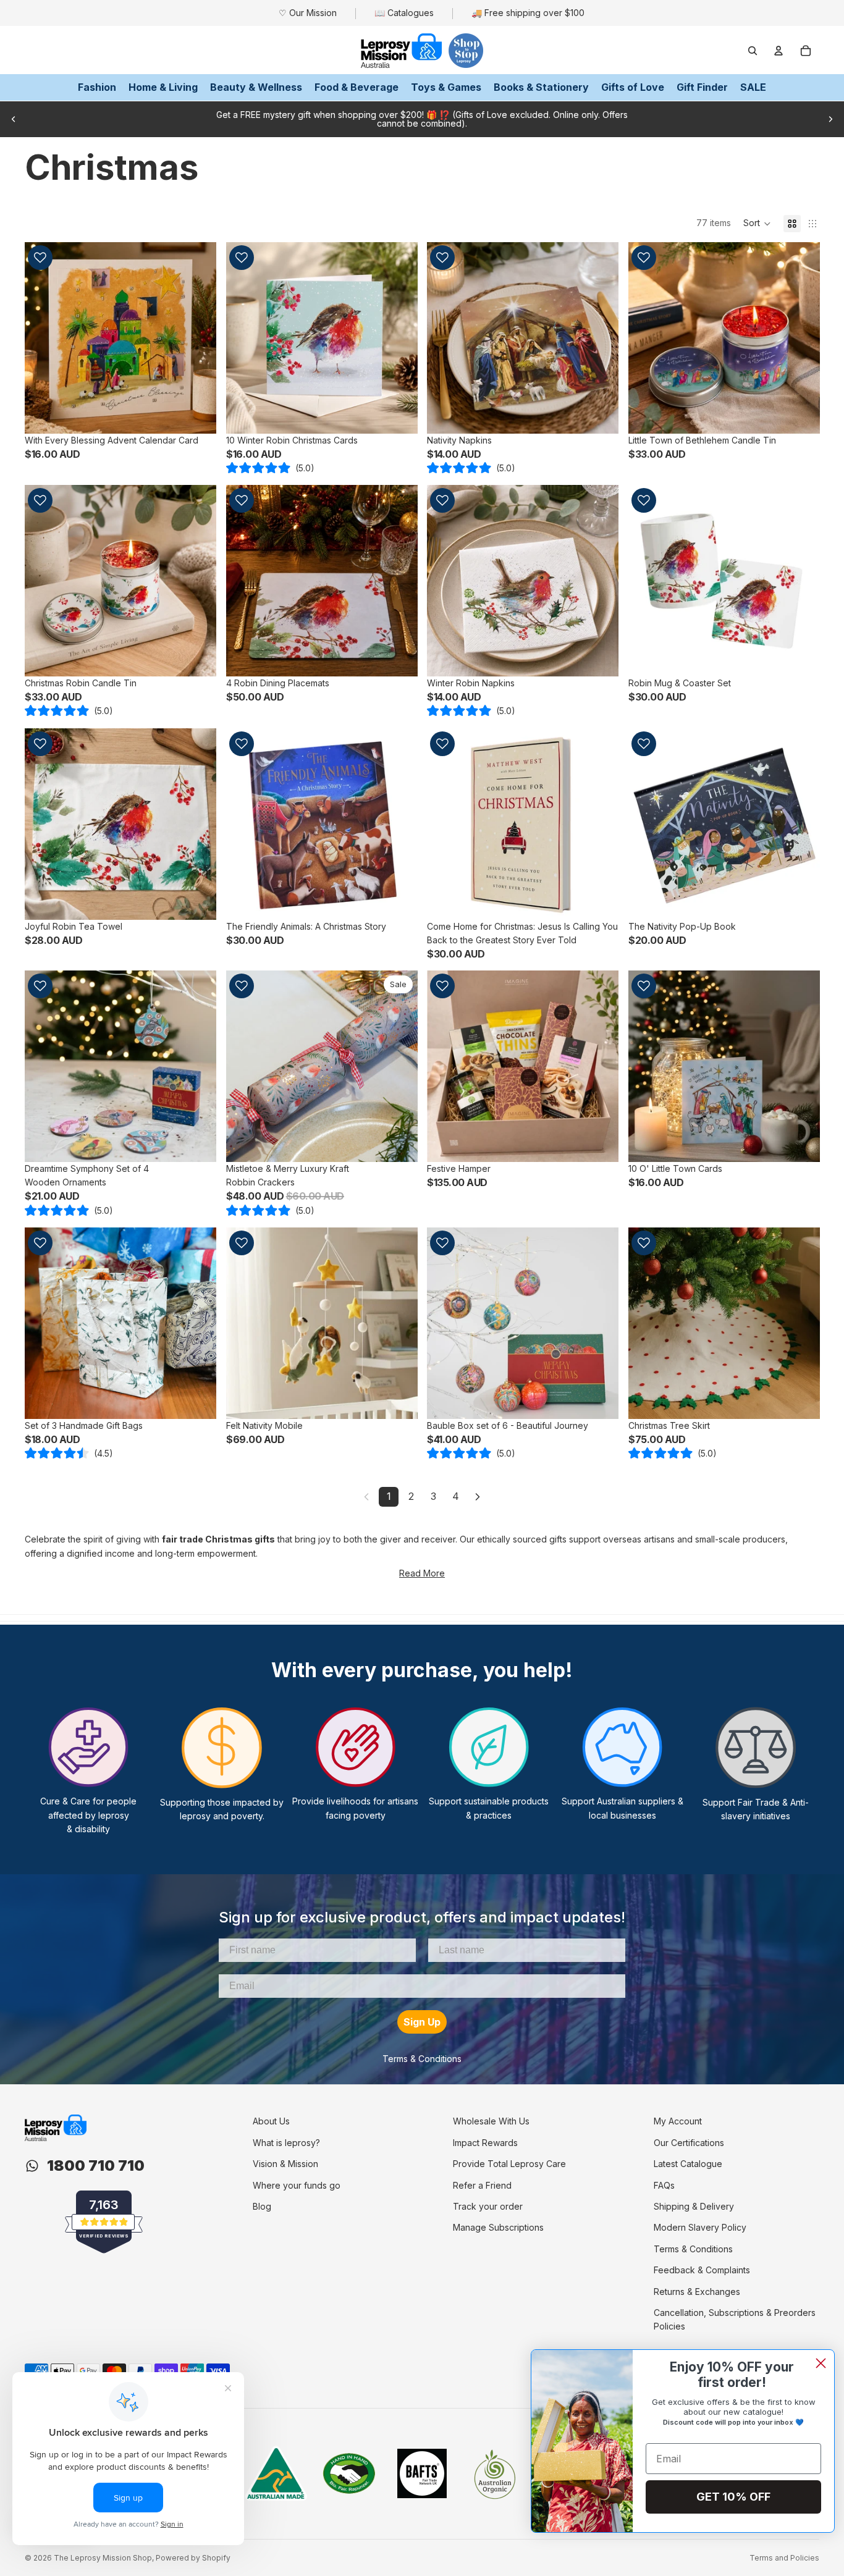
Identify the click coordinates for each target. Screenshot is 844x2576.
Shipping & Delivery (694, 2206)
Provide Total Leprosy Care (509, 2164)
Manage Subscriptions (498, 2227)
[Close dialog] (821, 2363)
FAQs (664, 2185)
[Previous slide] (14, 119)
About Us (271, 2121)
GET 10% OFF (733, 2497)
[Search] (753, 51)
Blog (262, 2206)
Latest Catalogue (688, 2164)
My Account (678, 2121)
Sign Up (422, 2022)
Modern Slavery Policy (700, 2227)
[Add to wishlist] (40, 258)
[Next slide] (830, 119)
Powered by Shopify (193, 2558)
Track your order (488, 2206)
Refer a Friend (482, 2185)
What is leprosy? (286, 2143)
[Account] (779, 51)
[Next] (478, 1497)
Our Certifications (689, 2143)
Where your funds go (297, 2185)
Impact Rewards (485, 2143)
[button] (757, 224)
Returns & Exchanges (697, 2292)
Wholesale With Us (491, 2121)
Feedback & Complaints (702, 2270)
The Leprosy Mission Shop (103, 2558)
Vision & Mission (285, 2164)
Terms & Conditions (422, 2059)
